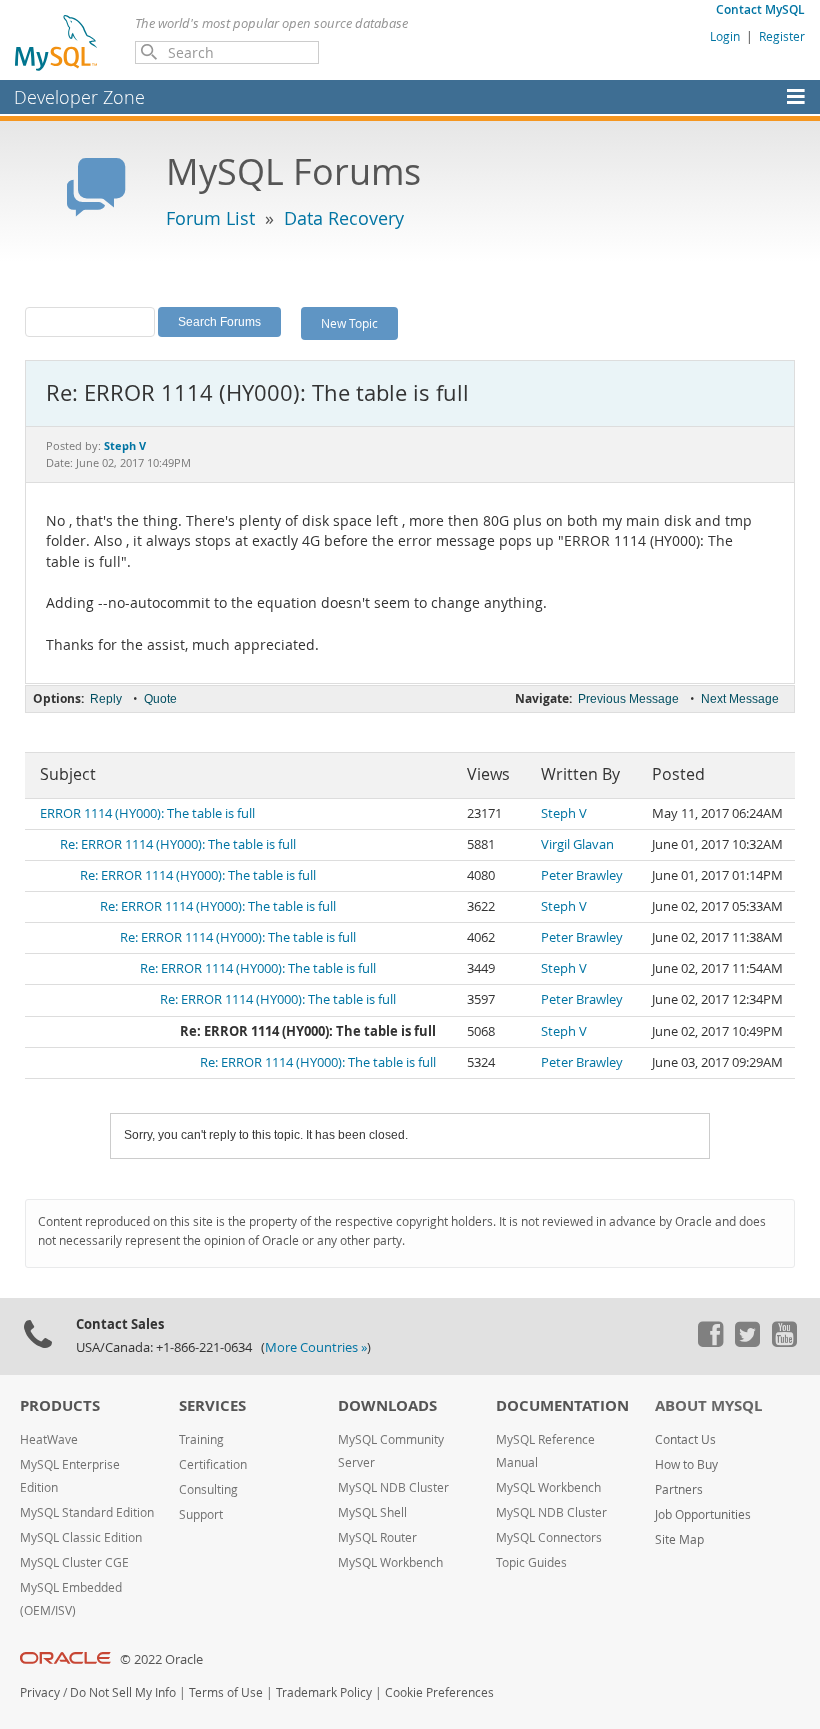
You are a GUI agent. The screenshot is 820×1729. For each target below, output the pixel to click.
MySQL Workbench (390, 1562)
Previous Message (628, 699)
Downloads (387, 1405)
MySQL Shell (372, 1512)
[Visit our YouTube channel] (784, 1342)
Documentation (562, 1405)
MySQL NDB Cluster (393, 1487)
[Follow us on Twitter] (747, 1342)
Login (725, 36)
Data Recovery (344, 218)
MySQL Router (377, 1537)
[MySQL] (57, 42)
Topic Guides (531, 1562)
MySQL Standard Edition (87, 1512)
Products (60, 1405)
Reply (106, 699)
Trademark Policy (324, 1692)
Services (212, 1405)
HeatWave (49, 1439)
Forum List (210, 218)
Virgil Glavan (577, 844)
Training (201, 1439)
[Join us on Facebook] (710, 1342)
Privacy (40, 1692)
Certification (213, 1464)
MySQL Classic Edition (81, 1537)
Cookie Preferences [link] (439, 1692)
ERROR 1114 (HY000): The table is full (147, 813)
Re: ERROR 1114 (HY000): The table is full (178, 844)
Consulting (208, 1489)
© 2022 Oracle (161, 1659)
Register (782, 36)
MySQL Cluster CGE (74, 1562)
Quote (160, 699)
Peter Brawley (582, 875)
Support (201, 1514)
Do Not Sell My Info (123, 1692)
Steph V (564, 813)
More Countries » (316, 1347)
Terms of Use (226, 1692)
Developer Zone (79, 97)
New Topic (349, 323)
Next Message (740, 699)
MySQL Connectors (549, 1537)
